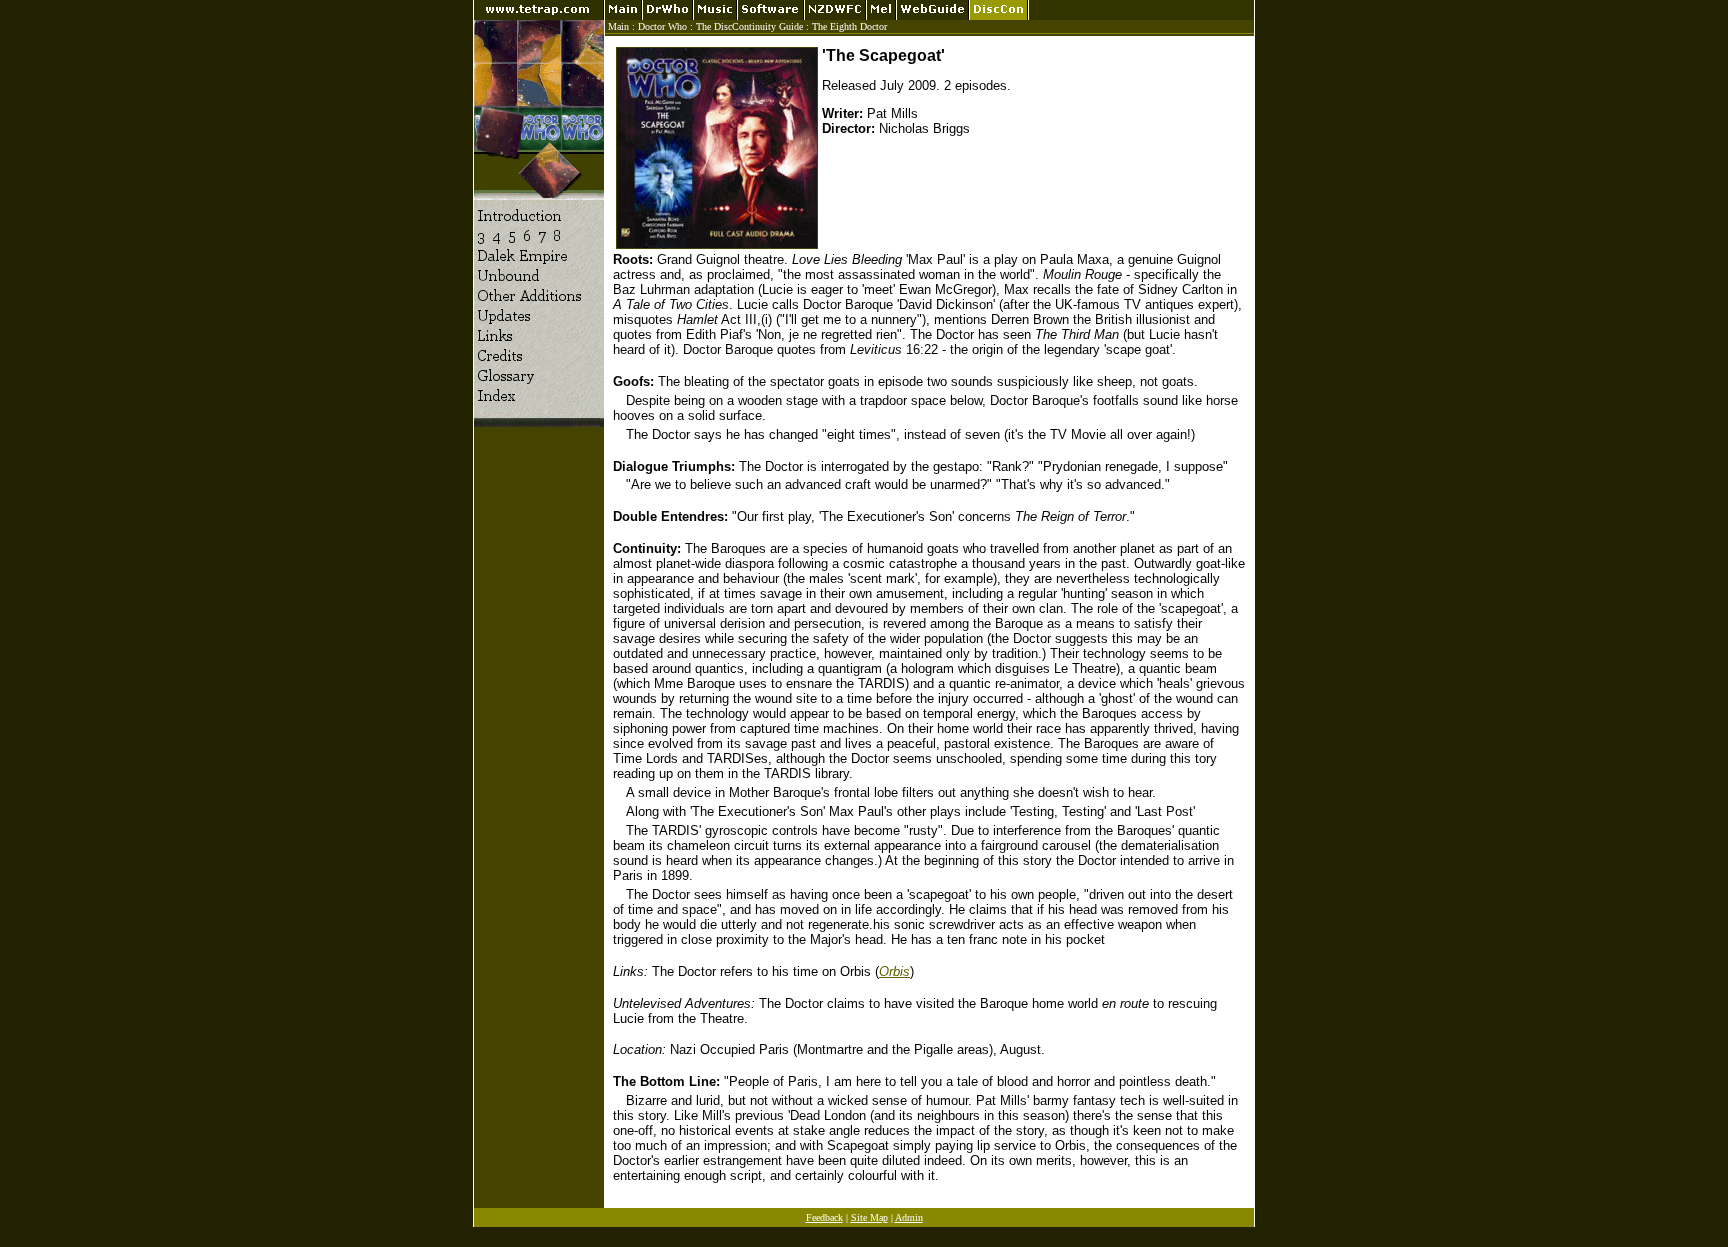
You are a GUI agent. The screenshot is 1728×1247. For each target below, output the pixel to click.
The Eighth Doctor (849, 26)
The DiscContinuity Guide (749, 26)
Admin (909, 1217)
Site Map (869, 1217)
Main (618, 26)
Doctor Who (662, 26)
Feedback (824, 1217)
